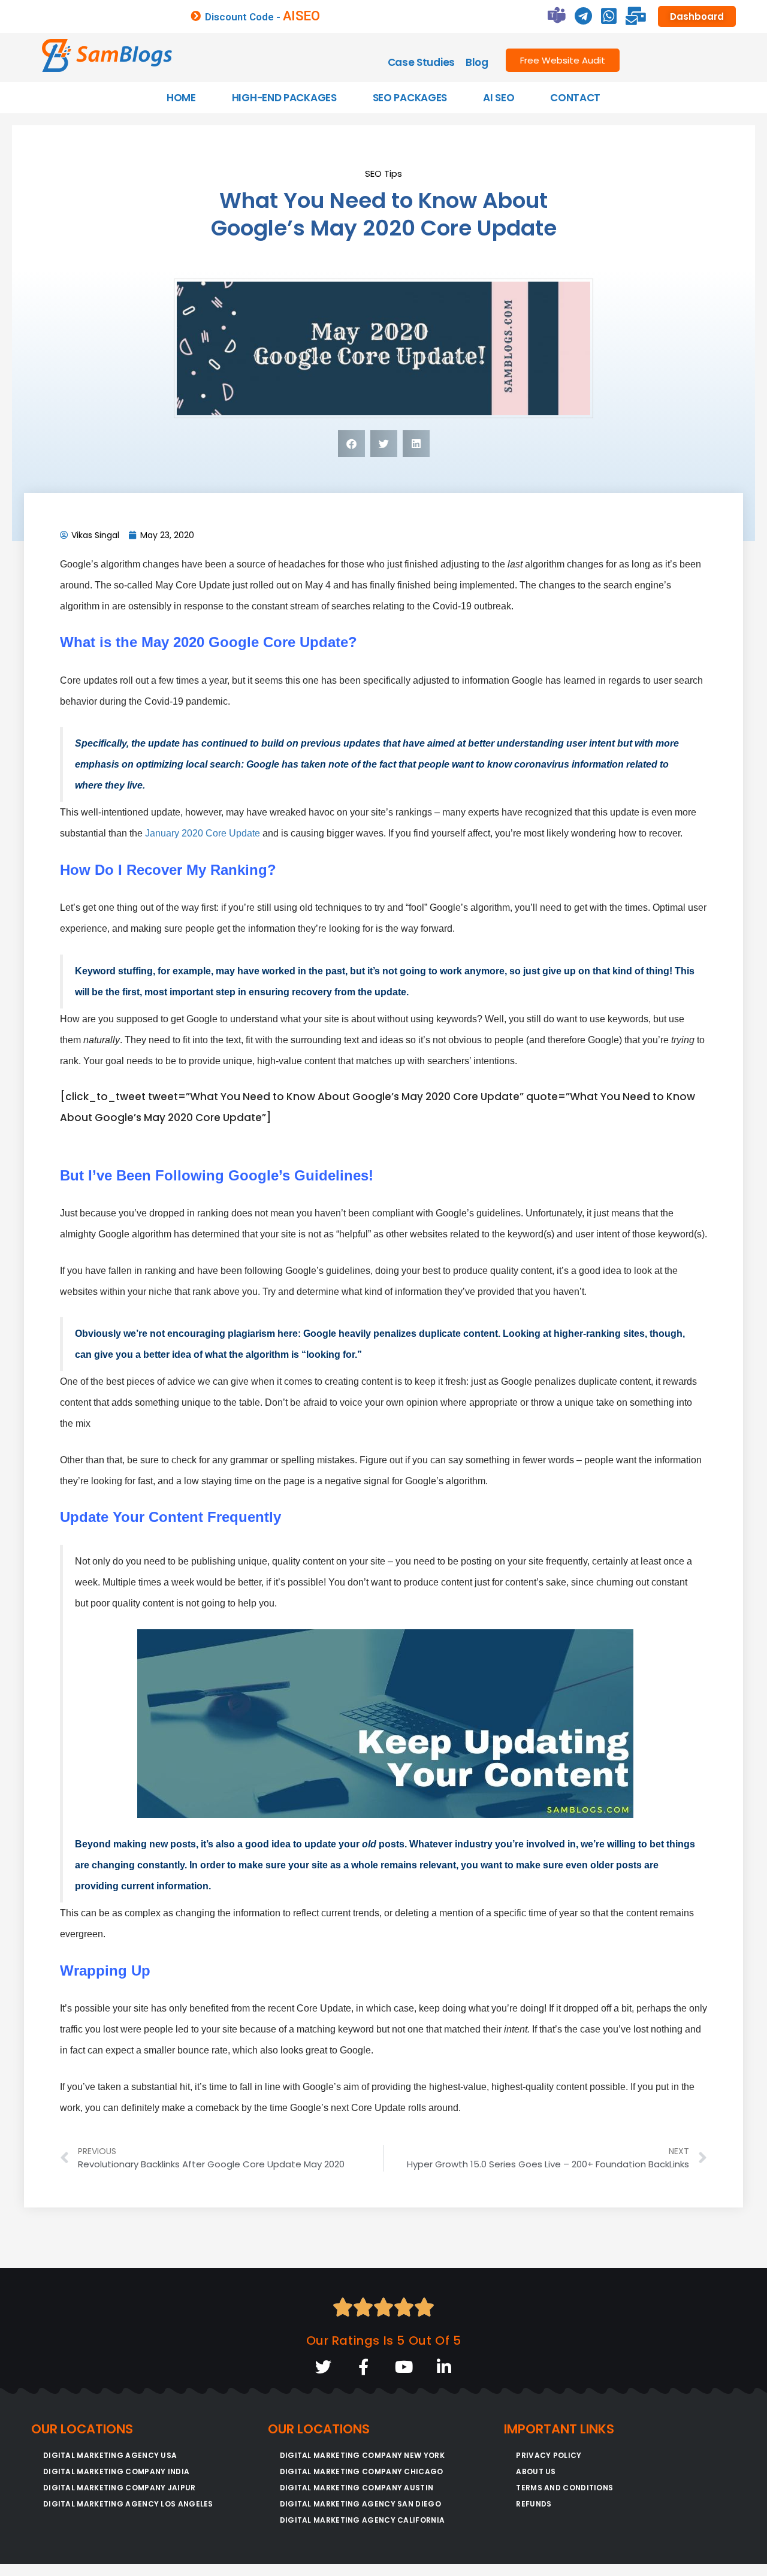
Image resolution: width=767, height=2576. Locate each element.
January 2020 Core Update (203, 833)
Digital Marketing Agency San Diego (360, 2504)
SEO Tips (383, 173)
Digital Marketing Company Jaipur (120, 2488)
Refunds (534, 2504)
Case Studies (421, 62)
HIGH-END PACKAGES (284, 98)
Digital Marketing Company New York (362, 2455)
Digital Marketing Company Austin (357, 2488)
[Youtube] (404, 2367)
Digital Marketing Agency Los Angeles (128, 2504)
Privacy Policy (549, 2455)
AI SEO (499, 98)
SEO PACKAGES (410, 98)
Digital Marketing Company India (116, 2471)
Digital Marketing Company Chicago (362, 2471)
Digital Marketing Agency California (363, 2520)
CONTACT (575, 98)
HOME (181, 98)
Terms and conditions (564, 2488)
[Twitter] (323, 2367)
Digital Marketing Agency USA (110, 2455)
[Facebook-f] (363, 2367)
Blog (477, 62)
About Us (536, 2471)
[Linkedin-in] (444, 2367)
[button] (351, 444)
